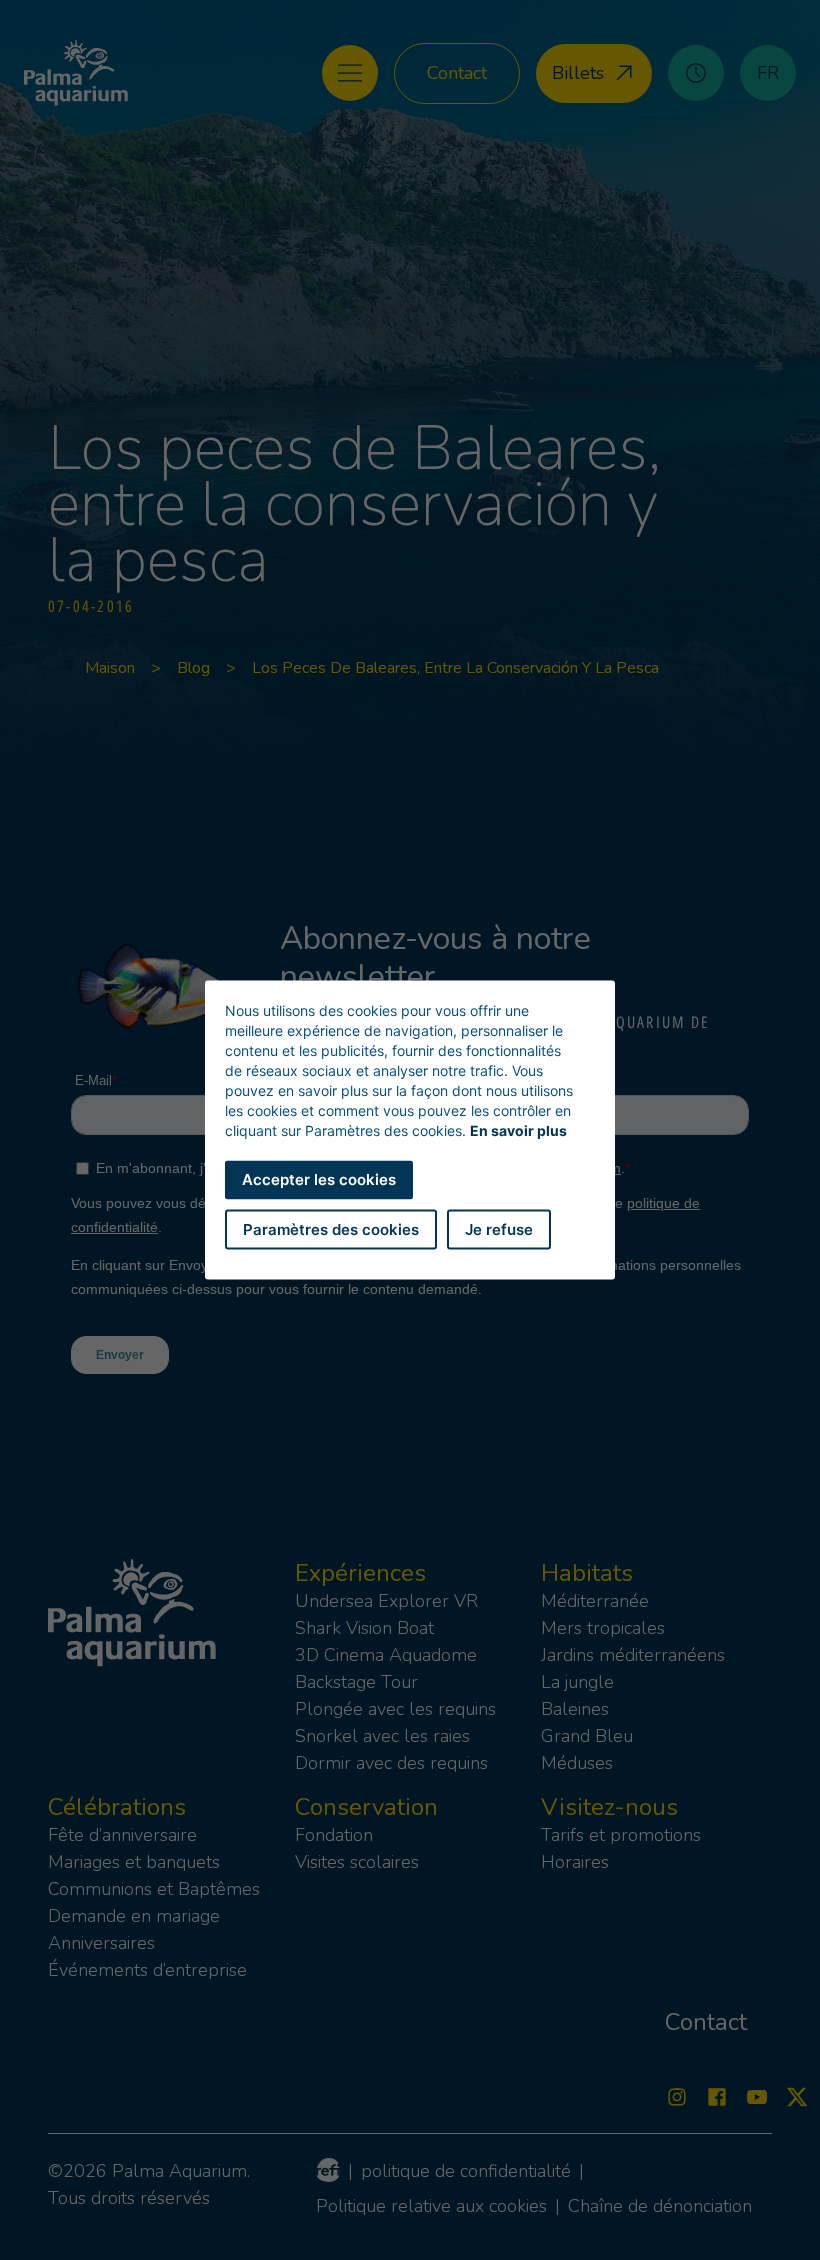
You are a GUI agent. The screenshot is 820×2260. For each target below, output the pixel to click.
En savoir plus (518, 1130)
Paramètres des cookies (331, 1228)
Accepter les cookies (319, 1179)
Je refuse (499, 1228)
